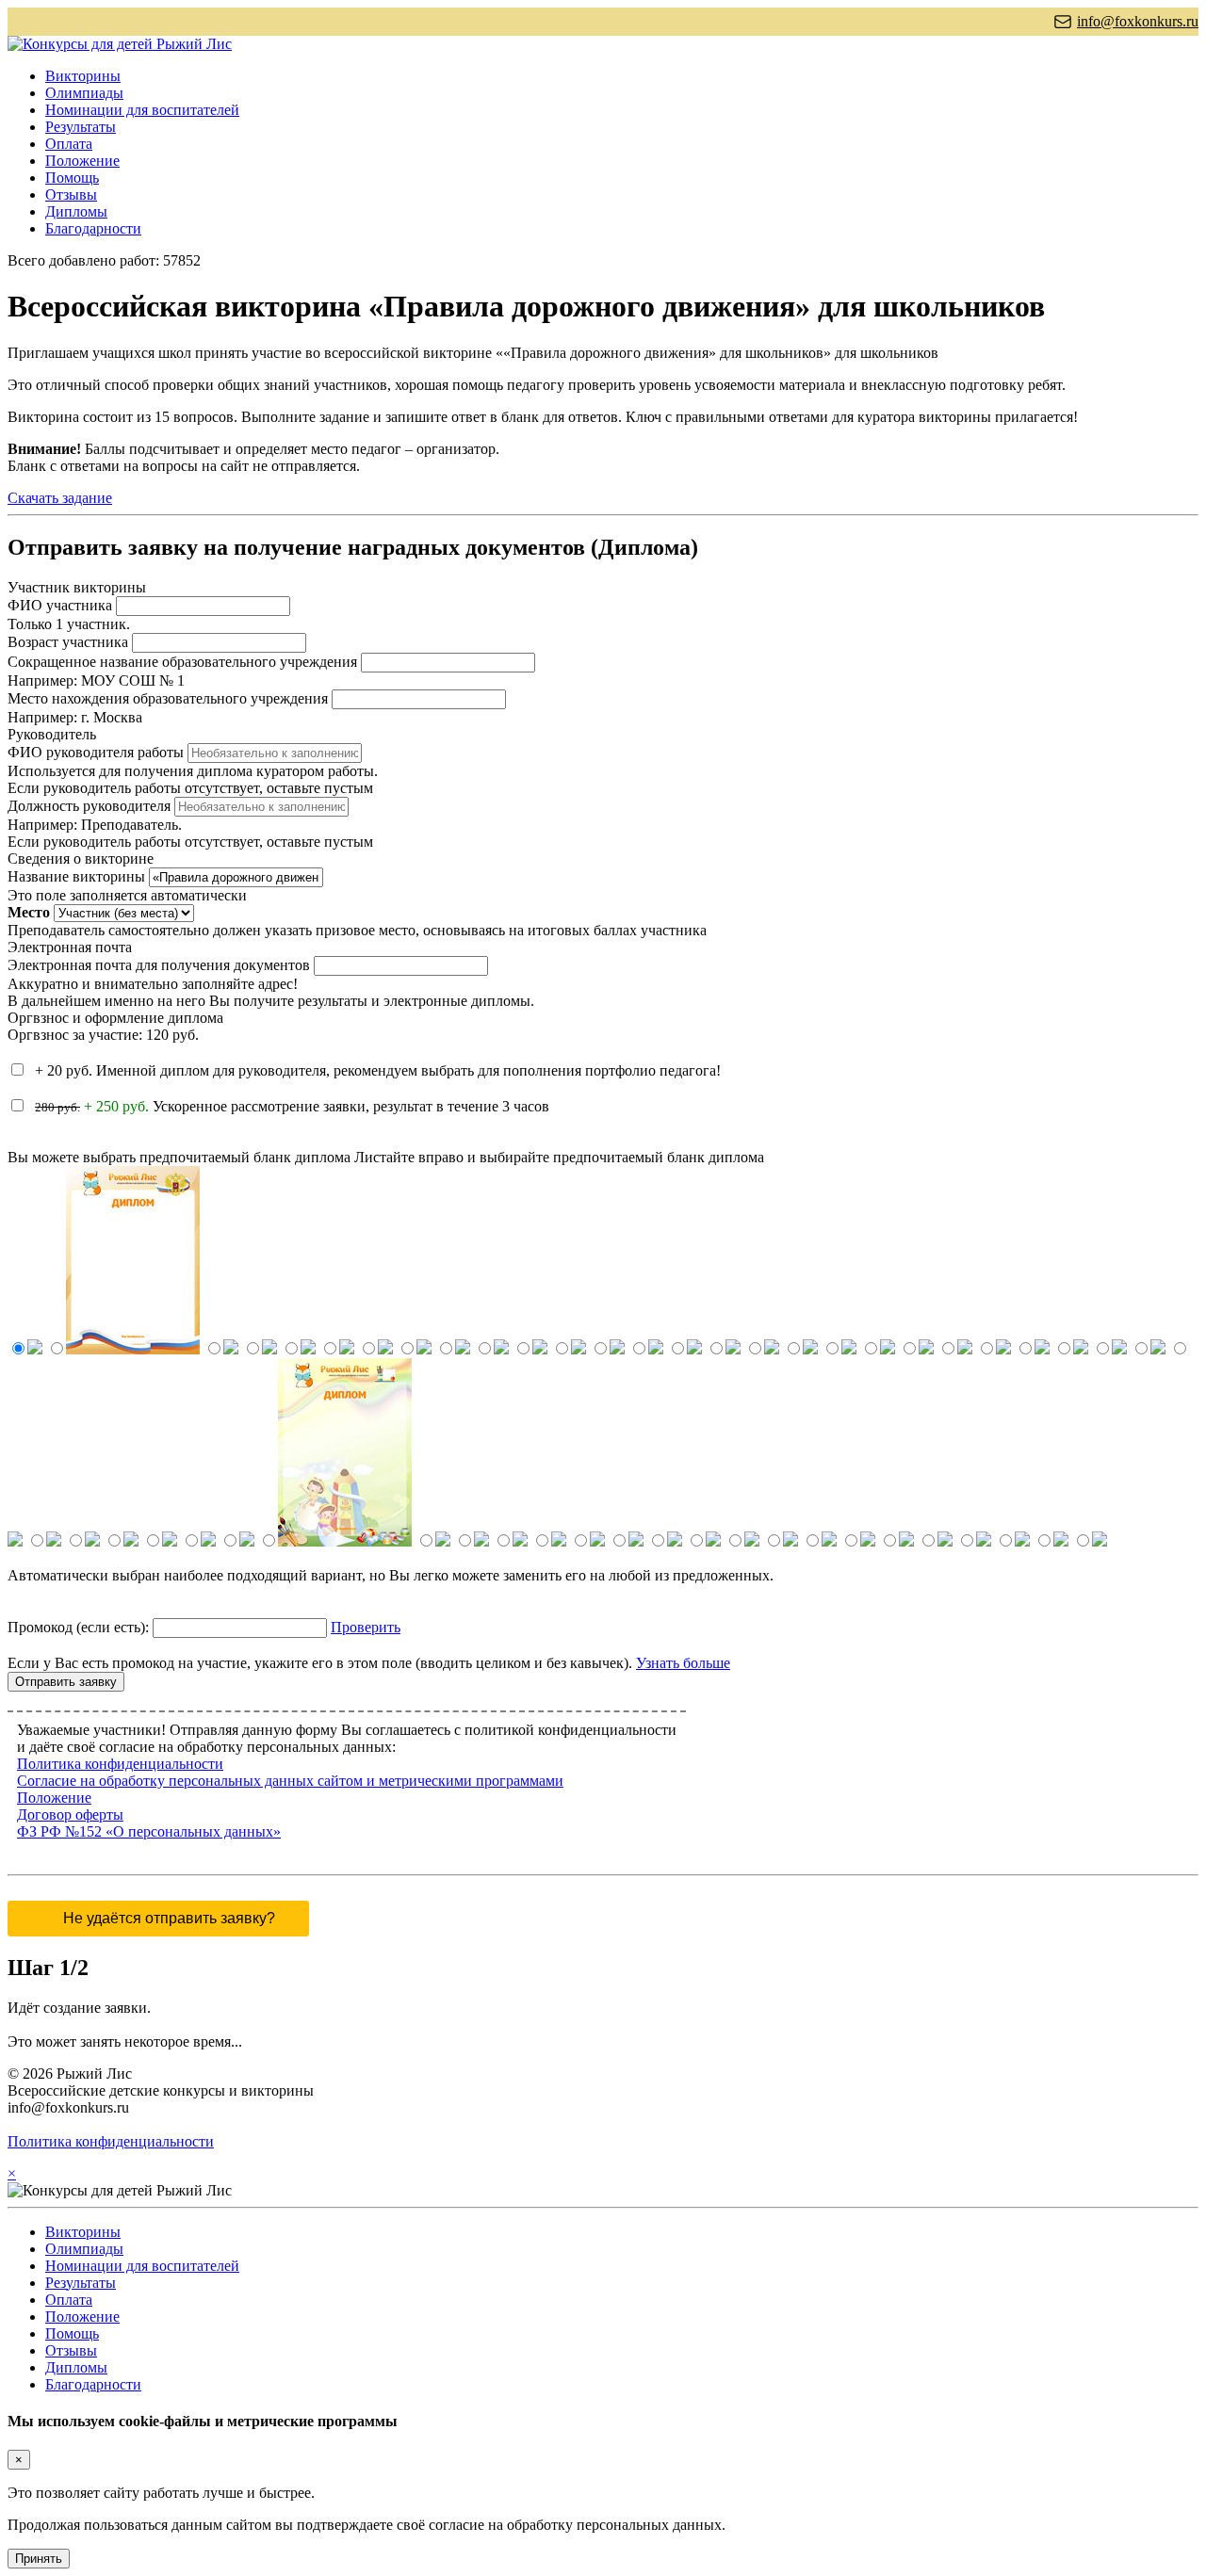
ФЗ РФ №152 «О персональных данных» (149, 1831)
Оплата (69, 144)
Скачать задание (60, 498)
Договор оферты (70, 1815)
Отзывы (71, 194)
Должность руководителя (89, 806)
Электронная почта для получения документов (159, 965)
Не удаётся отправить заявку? (169, 1918)
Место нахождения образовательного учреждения (168, 698)
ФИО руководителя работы (96, 752)
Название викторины (76, 876)
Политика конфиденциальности (120, 1764)
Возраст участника (68, 642)
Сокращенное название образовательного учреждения (182, 662)
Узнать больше (683, 1663)
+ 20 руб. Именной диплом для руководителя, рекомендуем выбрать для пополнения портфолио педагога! (376, 1070)
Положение (82, 161)
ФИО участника (60, 605)
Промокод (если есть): (78, 1627)
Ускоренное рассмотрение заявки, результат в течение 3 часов (292, 1106)
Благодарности (93, 228)
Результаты (81, 127)
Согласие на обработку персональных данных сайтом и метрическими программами (290, 1781)
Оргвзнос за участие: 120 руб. (103, 1035)
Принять (39, 2559)
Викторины (83, 76)
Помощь (72, 178)
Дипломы (76, 211)
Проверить (366, 1627)
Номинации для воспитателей (142, 110)
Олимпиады (84, 93)
